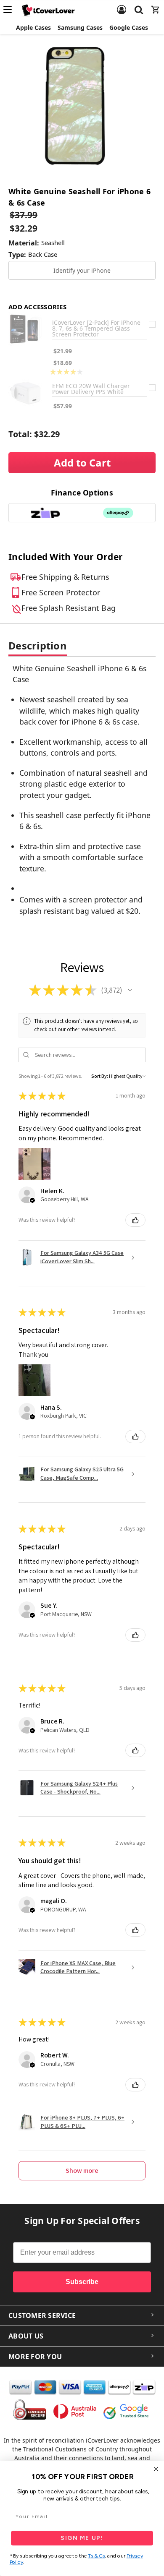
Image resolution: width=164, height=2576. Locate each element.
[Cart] (156, 5)
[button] (130, 990)
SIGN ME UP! (82, 2538)
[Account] (122, 5)
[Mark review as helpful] (135, 1220)
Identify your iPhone (82, 270)
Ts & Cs (97, 2556)
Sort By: (100, 1076)
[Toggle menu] (10, 10)
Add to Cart (82, 463)
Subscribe (82, 2282)
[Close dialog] (156, 2469)
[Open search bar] (139, 5)
